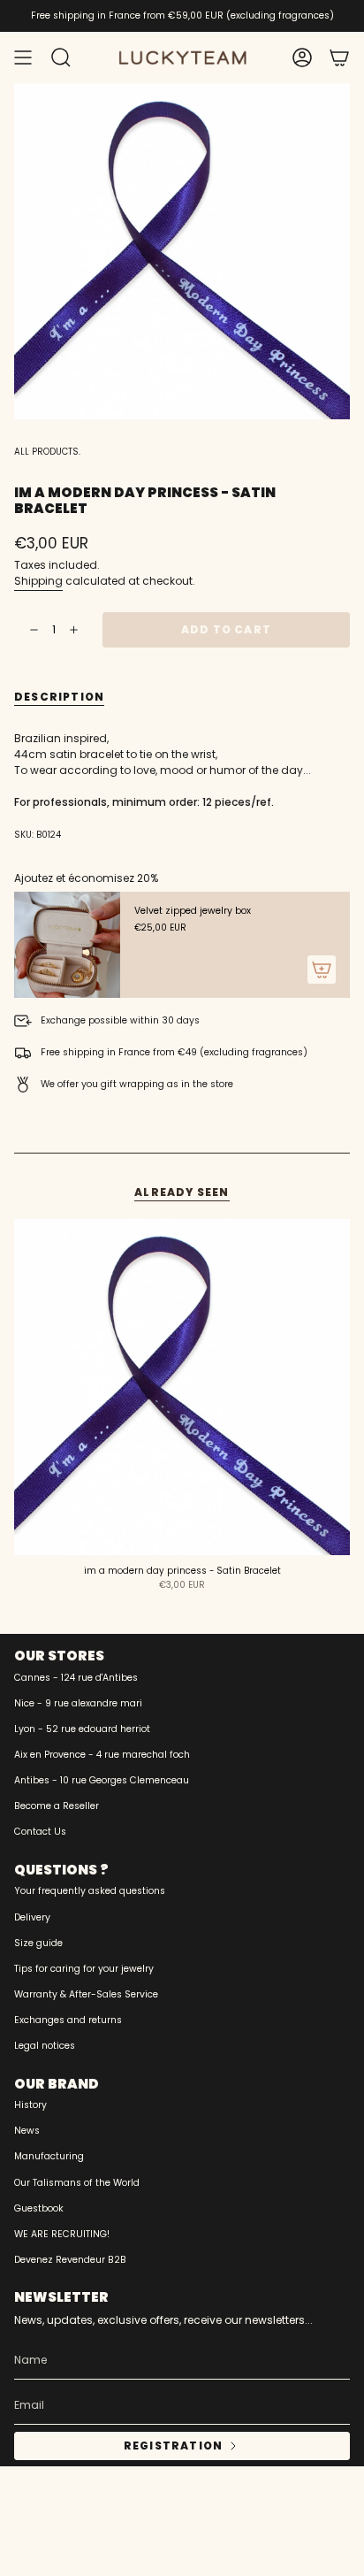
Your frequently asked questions (90, 1891)
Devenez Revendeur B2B (70, 2260)
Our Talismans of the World (77, 2183)
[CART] (339, 57)
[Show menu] (23, 57)
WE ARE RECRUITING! (62, 2234)
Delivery (32, 1917)
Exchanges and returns (68, 2020)
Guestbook (39, 2208)
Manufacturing (49, 2156)
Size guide (38, 1943)
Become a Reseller (57, 1806)
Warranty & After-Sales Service (86, 1994)
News (27, 2131)
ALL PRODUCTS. (47, 452)
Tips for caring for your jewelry (84, 1969)
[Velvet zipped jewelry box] (67, 945)
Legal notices (45, 2046)
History (30, 2105)
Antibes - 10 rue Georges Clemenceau (102, 1780)
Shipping (38, 581)
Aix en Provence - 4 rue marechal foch (102, 1755)
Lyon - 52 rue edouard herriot (82, 1729)
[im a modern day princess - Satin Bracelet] (182, 1387)
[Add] (322, 970)
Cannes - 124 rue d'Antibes (76, 1678)
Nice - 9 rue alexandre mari (78, 1703)
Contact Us (40, 1832)
